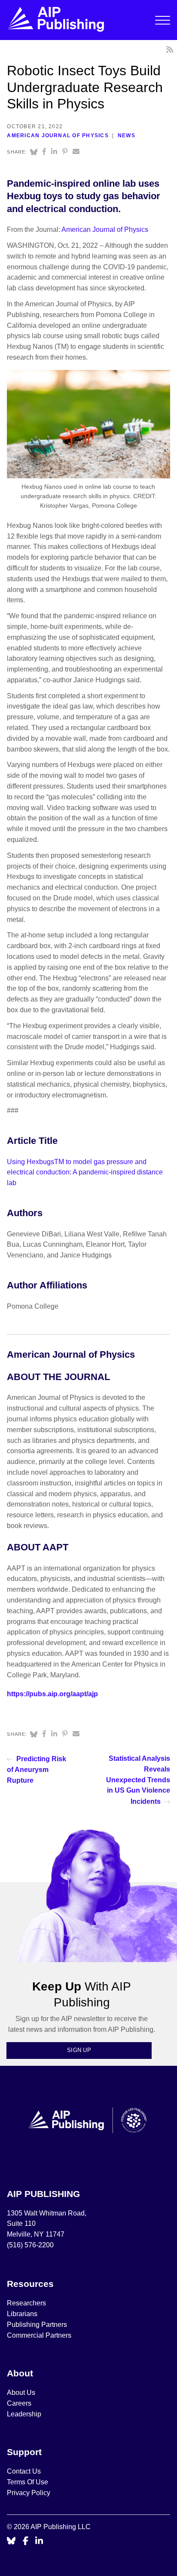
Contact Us (24, 2471)
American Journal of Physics (58, 136)
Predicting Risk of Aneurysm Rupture (37, 1770)
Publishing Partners (37, 2325)
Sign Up (79, 2050)
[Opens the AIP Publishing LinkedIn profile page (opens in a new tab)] (39, 2541)
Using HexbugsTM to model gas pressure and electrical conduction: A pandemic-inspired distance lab (85, 1172)
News (127, 136)
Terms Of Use (27, 2482)
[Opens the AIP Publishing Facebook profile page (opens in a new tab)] (26, 2541)
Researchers (26, 2303)
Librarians (22, 2314)
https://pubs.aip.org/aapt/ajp (52, 1694)
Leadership (24, 2414)
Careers (20, 2403)
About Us (21, 2393)
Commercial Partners (39, 2335)
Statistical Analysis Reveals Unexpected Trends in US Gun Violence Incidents (138, 1780)
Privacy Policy (29, 2493)
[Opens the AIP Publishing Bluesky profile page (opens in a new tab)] (11, 2541)
